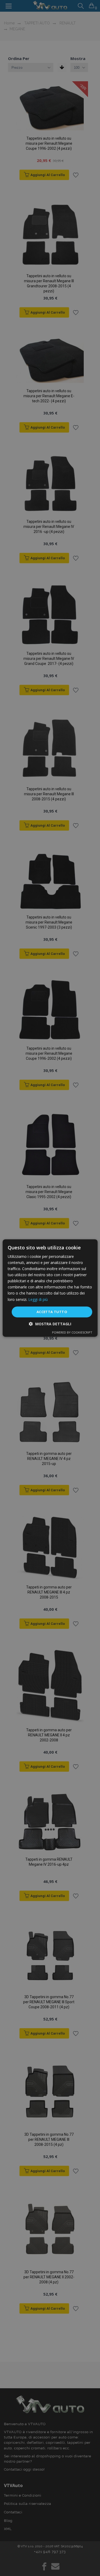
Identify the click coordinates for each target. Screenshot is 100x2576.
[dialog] (50, 1288)
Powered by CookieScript (72, 1332)
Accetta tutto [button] (52, 1312)
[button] (50, 1324)
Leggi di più (38, 1299)
